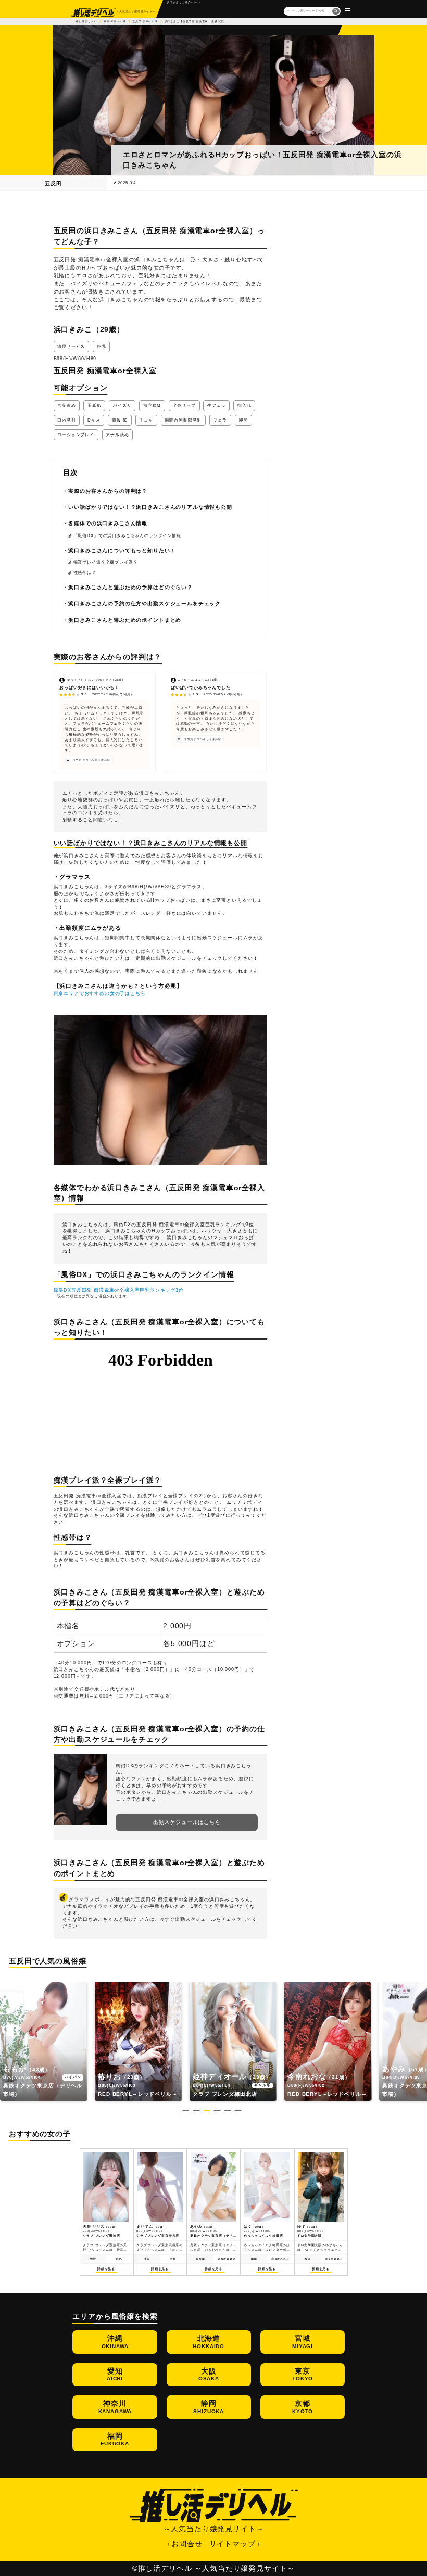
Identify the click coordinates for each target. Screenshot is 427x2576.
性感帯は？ (85, 573)
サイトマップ (233, 2544)
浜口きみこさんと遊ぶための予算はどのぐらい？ (130, 587)
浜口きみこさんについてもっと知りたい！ (122, 550)
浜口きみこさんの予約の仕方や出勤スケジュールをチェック (145, 603)
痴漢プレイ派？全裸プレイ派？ (106, 562)
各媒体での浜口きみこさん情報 (108, 523)
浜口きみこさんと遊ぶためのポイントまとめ (125, 620)
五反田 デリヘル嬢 (145, 21)
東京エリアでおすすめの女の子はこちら (100, 993)
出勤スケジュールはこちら (187, 1822)
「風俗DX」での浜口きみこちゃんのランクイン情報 (127, 536)
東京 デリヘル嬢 (115, 21)
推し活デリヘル (86, 21)
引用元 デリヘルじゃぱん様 (92, 760)
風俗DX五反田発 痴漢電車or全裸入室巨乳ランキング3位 (119, 1290)
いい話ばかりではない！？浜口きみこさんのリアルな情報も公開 (150, 507)
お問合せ (187, 2544)
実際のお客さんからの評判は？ (108, 491)
